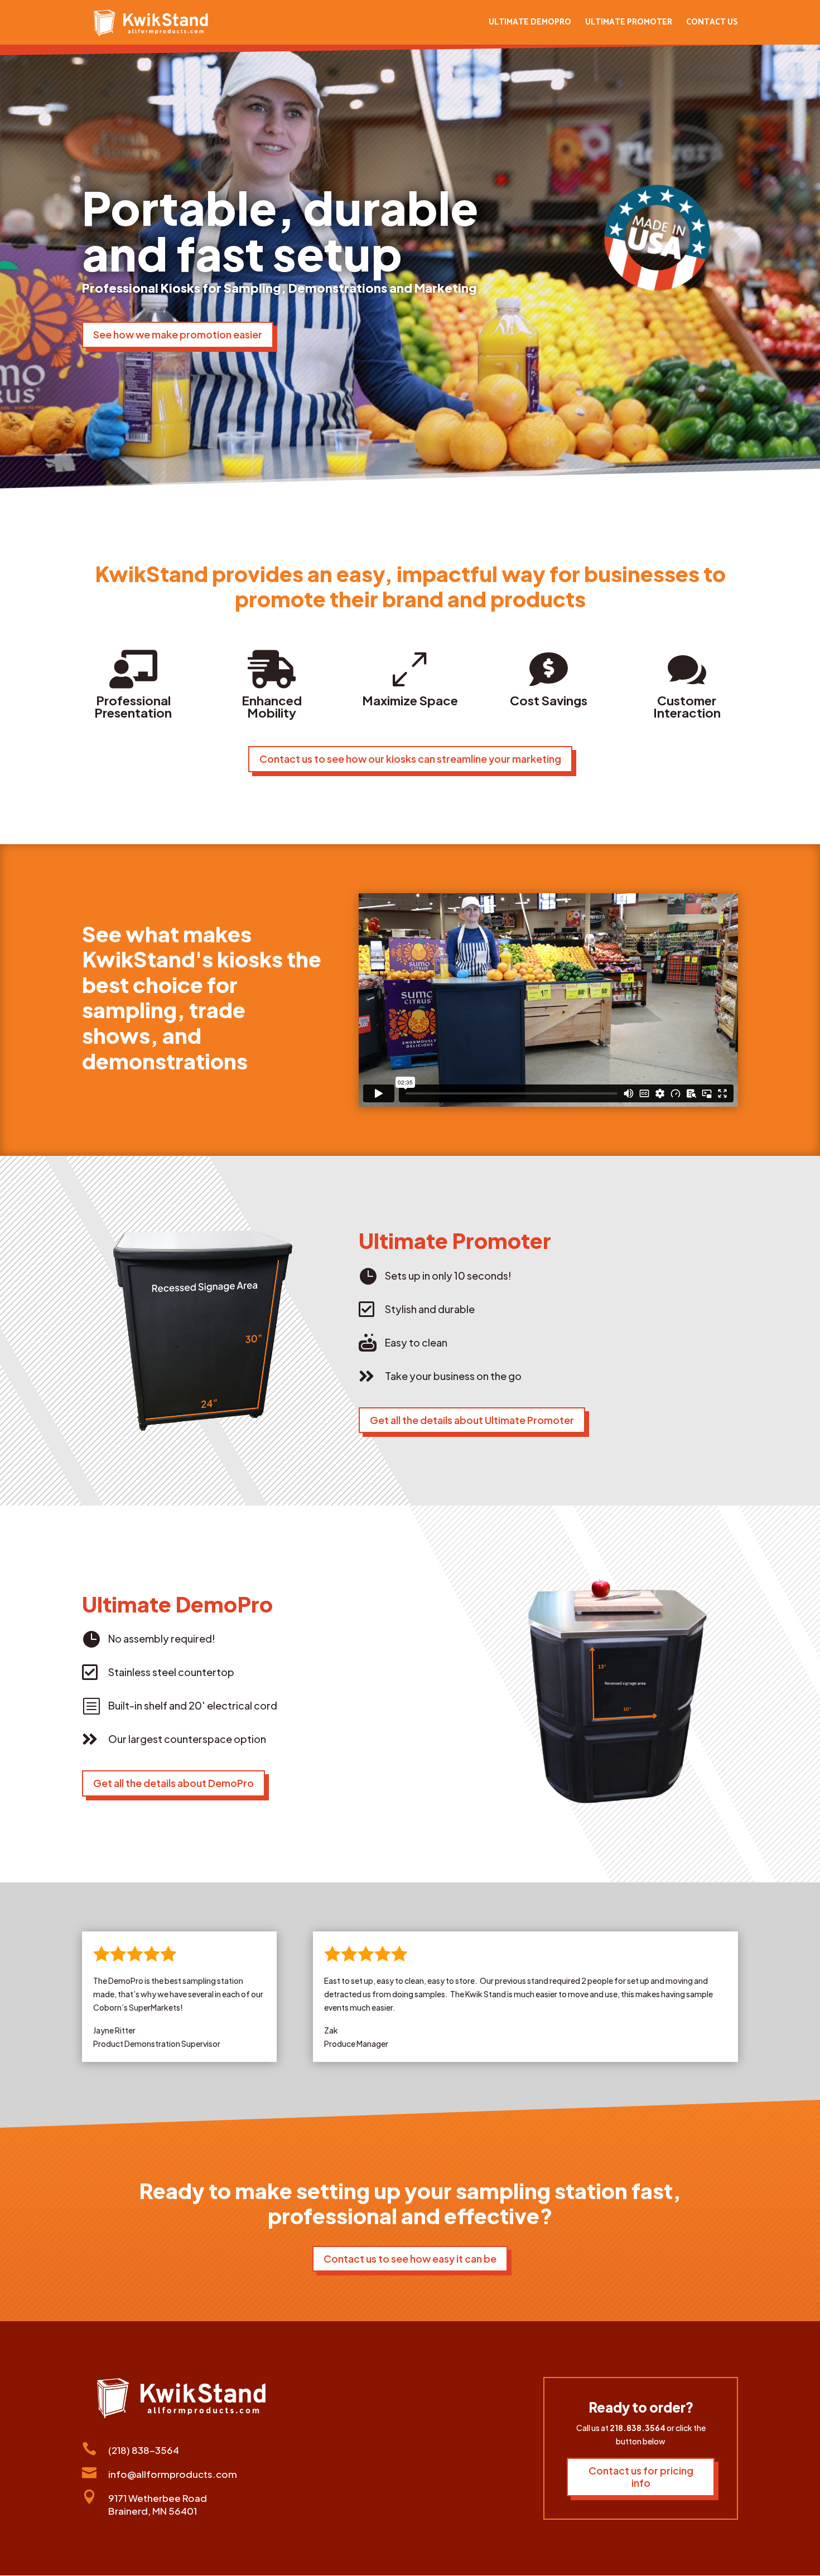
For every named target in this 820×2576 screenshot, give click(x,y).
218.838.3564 (638, 2428)
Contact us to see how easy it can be (410, 2258)
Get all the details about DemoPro (173, 1783)
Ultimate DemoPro (530, 24)
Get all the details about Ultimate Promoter (472, 1420)
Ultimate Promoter (629, 24)
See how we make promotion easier (178, 334)
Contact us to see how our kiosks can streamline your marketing (410, 759)
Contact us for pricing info (641, 2477)
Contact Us (712, 24)
